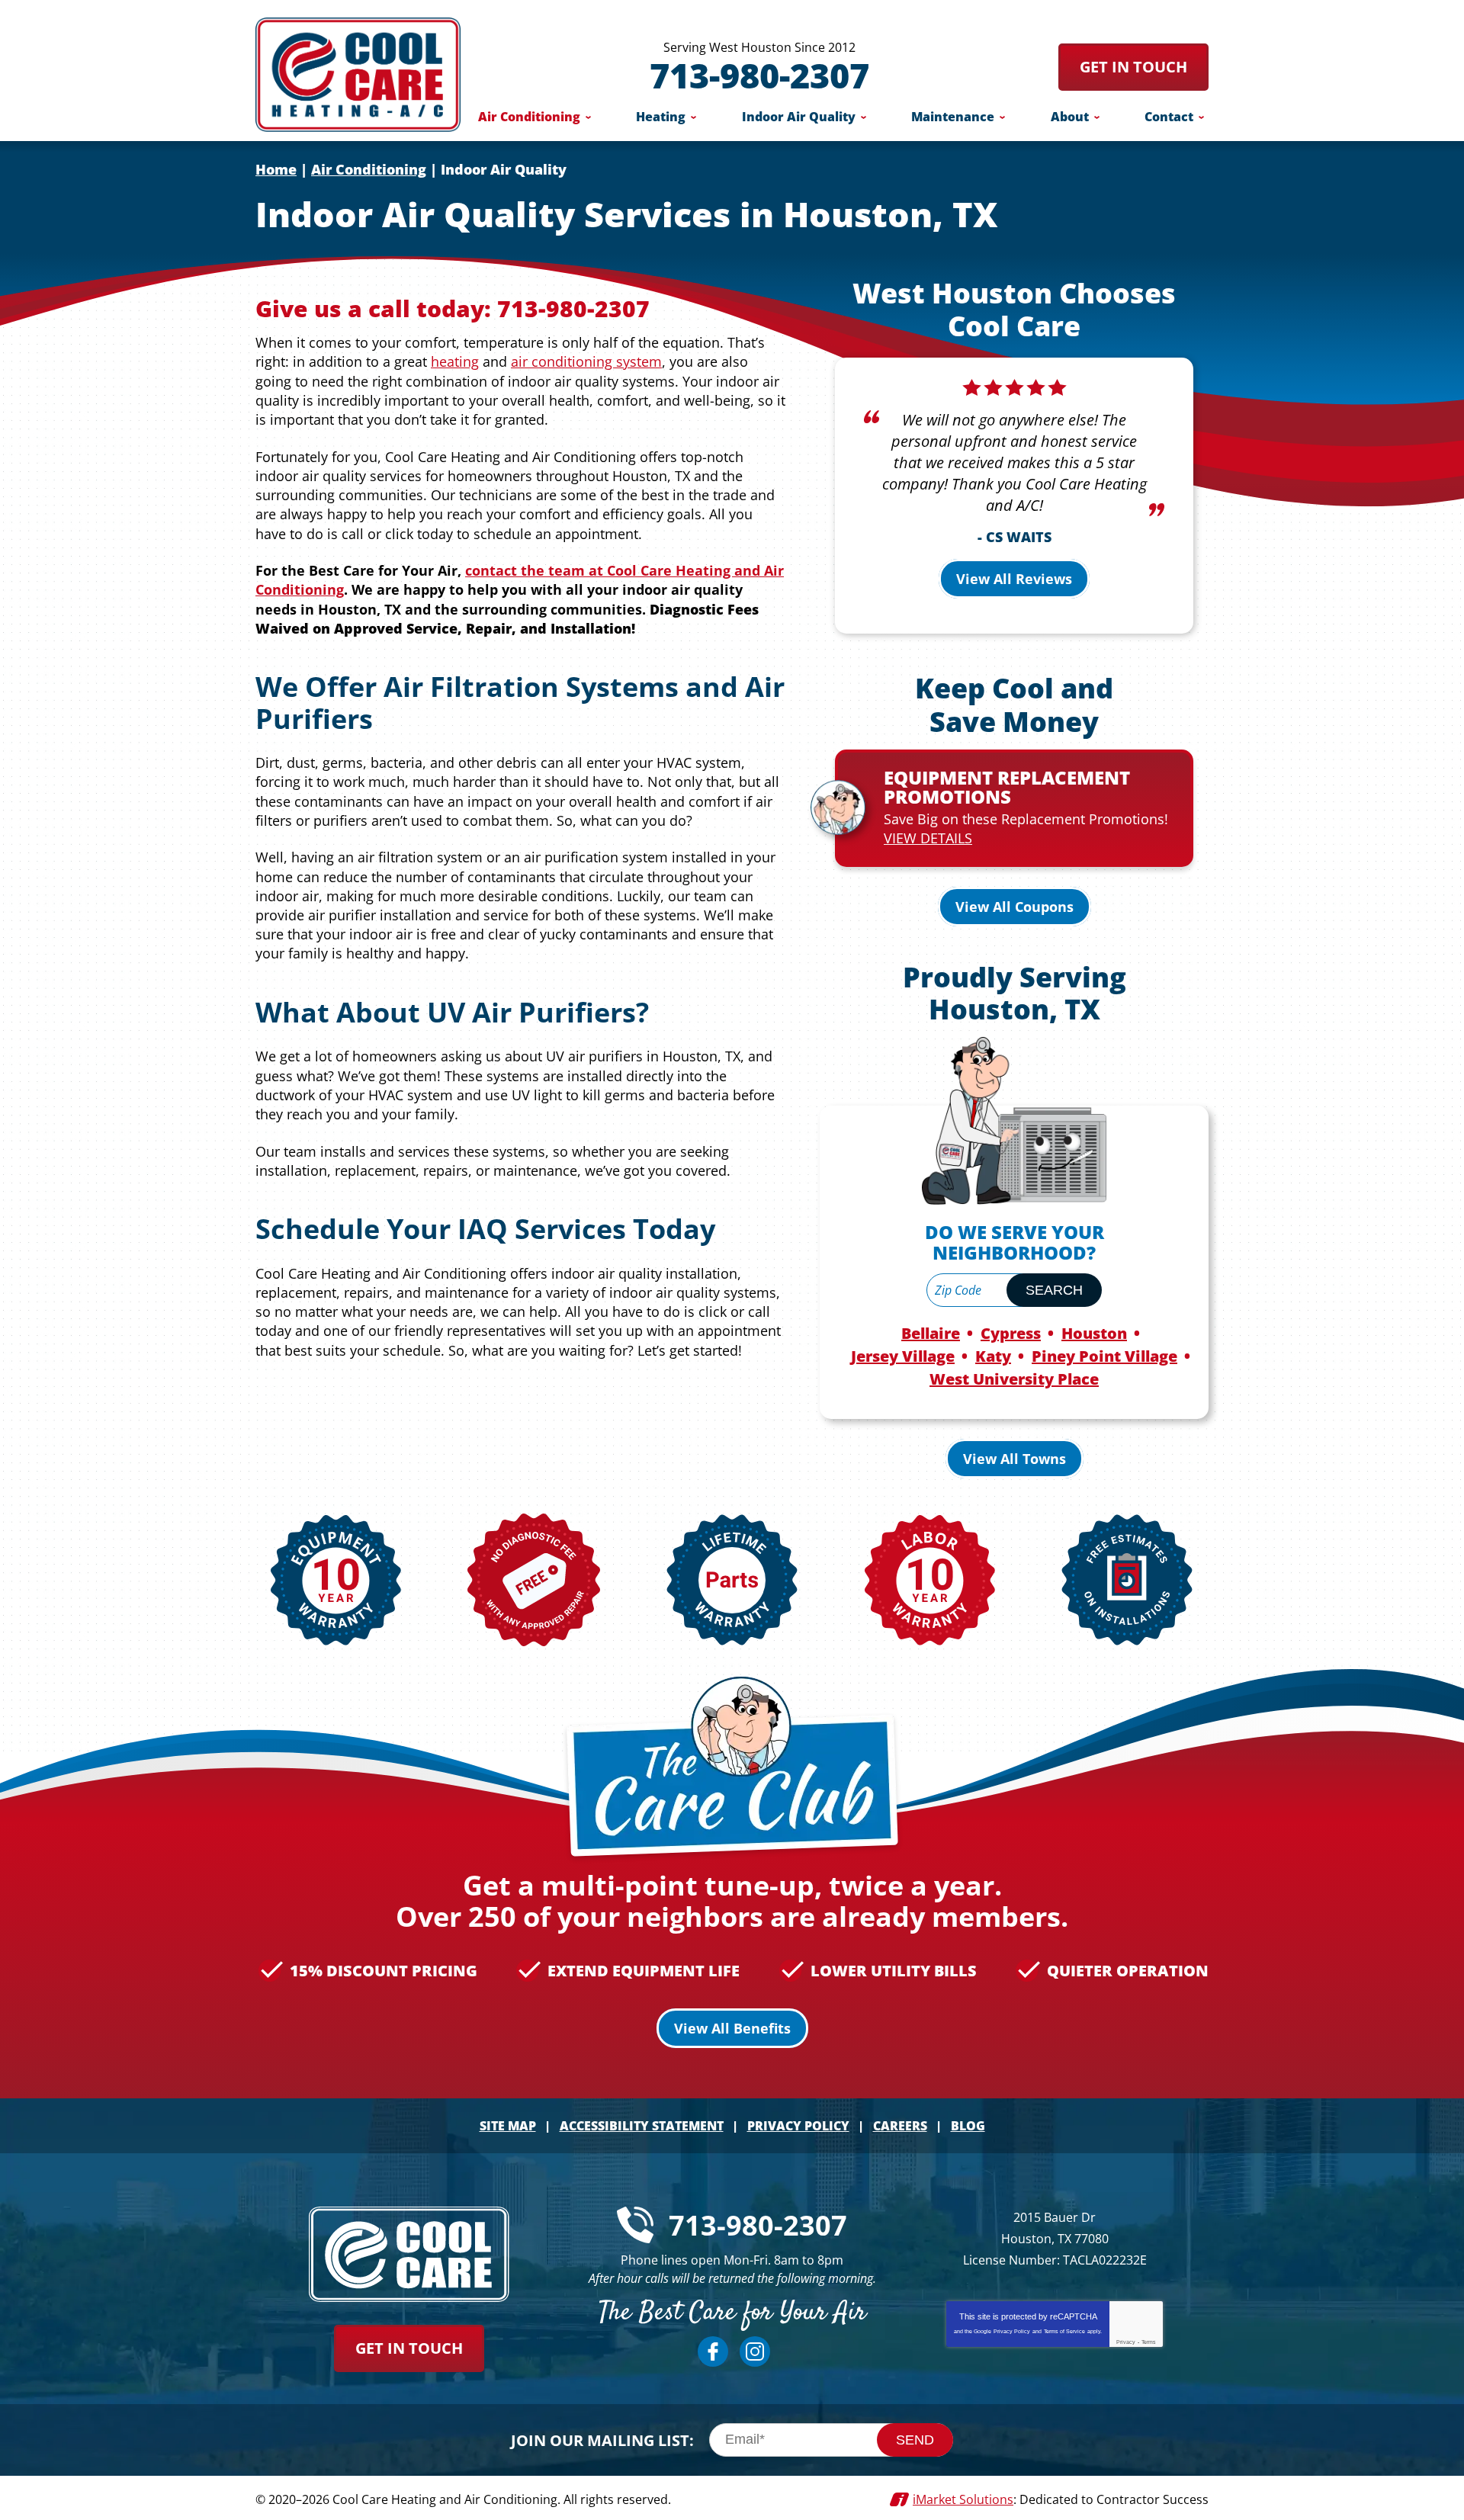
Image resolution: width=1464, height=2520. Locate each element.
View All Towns (1015, 1459)
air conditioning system (586, 361)
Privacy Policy (1012, 2331)
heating (455, 361)
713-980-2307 (759, 75)
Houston (1094, 1333)
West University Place (1014, 1379)
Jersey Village (903, 1356)
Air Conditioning (369, 169)
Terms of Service (1064, 2331)
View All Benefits (732, 2028)
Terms (1149, 2342)
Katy (993, 1356)
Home (276, 169)
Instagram (755, 2351)
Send (915, 2440)
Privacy (1126, 2342)
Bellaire (931, 1333)
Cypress (1011, 1333)
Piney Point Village (1104, 1356)
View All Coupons (1015, 907)
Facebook (713, 2351)
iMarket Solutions (963, 2499)
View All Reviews (1014, 579)
